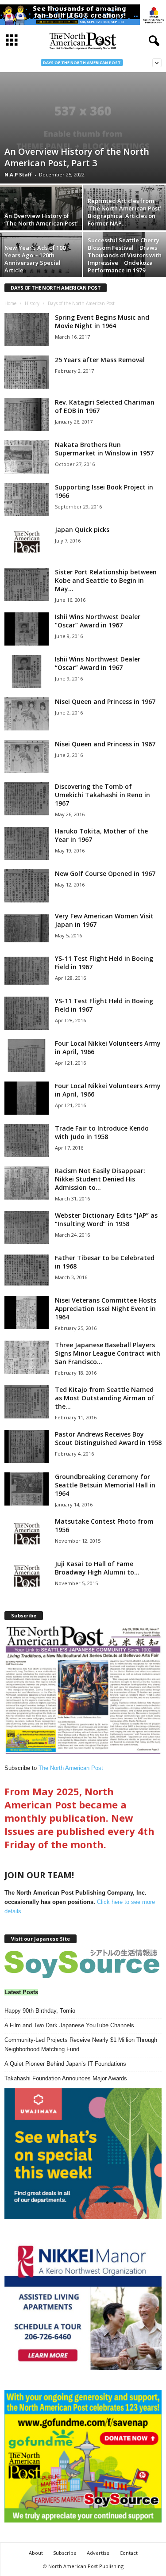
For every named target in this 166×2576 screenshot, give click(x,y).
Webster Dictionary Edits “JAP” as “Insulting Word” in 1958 (106, 1219)
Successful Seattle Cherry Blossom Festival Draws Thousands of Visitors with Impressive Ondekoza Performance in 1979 (125, 255)
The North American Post (71, 1768)
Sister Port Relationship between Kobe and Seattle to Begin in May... (106, 580)
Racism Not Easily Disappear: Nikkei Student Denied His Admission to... (100, 1179)
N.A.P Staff (18, 174)
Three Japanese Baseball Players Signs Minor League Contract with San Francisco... (108, 1353)
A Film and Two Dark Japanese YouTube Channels (69, 2025)
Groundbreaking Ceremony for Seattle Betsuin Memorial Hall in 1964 (105, 1485)
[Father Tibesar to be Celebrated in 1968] (27, 1270)
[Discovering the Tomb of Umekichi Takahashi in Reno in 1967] (27, 799)
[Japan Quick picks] (27, 542)
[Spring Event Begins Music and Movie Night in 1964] (27, 330)
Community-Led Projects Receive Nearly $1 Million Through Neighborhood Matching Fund (81, 2045)
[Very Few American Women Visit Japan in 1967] (27, 928)
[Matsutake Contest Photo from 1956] (27, 1534)
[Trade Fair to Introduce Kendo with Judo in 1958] (27, 1141)
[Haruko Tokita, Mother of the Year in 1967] (27, 843)
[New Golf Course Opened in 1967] (27, 886)
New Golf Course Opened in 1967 (105, 873)
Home (10, 303)
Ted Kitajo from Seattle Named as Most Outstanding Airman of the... (105, 1398)
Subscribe (65, 2553)
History (32, 303)
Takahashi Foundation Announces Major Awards (66, 2078)
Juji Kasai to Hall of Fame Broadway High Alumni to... (97, 1568)
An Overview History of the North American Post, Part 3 (77, 157)
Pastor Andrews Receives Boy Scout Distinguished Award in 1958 (108, 1438)
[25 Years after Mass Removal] (27, 372)
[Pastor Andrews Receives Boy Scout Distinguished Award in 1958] (27, 1447)
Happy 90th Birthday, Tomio (40, 2011)
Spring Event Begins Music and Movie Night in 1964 (102, 321)
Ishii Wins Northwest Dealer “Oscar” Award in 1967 (98, 621)
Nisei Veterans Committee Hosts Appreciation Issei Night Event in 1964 (106, 1309)
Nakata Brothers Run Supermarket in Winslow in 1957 (104, 449)
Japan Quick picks (82, 529)
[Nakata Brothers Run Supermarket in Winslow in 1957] (27, 457)
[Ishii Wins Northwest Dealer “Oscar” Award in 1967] (27, 629)
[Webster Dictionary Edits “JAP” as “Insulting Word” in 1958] (27, 1228)
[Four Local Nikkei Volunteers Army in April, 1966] (27, 1056)
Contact (129, 2553)
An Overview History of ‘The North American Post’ (41, 220)
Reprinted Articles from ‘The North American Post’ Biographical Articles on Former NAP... (124, 212)
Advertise (98, 2553)
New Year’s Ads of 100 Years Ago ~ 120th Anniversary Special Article (35, 259)
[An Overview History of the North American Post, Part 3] (83, 128)
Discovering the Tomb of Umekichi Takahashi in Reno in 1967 (102, 795)
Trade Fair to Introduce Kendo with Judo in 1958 (102, 1132)
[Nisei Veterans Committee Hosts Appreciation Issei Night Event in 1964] (27, 1313)
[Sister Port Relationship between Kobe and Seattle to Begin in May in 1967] (27, 584)
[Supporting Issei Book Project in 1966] (27, 499)
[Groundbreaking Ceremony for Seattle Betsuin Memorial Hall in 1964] (27, 1489)
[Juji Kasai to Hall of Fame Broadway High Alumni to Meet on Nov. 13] (27, 1576)
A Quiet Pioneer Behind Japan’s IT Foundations (65, 2064)
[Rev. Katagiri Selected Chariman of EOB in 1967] (27, 415)
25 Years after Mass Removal (100, 360)
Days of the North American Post (82, 63)
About (36, 2553)
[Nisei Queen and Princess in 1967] (27, 714)
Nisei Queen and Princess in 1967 (105, 701)
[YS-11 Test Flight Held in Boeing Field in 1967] (27, 971)
